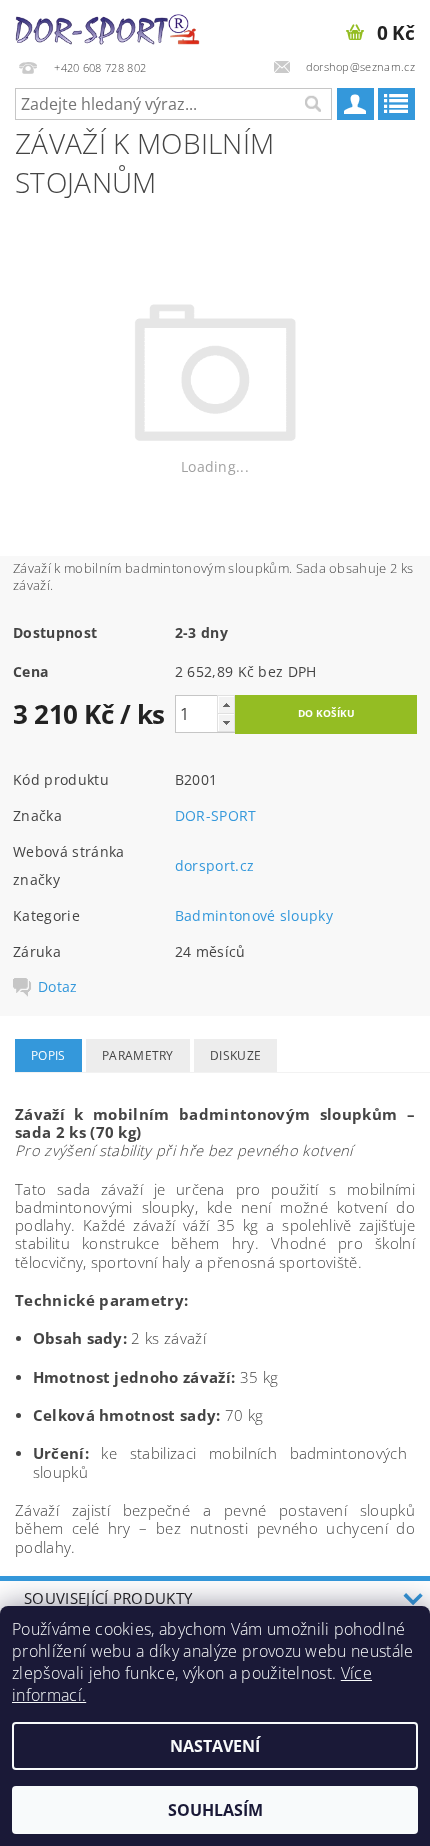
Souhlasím (215, 1810)
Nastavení (215, 1746)
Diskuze (235, 1055)
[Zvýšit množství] (226, 704)
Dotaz (58, 987)
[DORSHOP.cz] (107, 26)
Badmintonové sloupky (254, 915)
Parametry (138, 1055)
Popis (48, 1055)
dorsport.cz (215, 865)
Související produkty (108, 1598)
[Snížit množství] (226, 722)
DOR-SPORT (216, 815)
